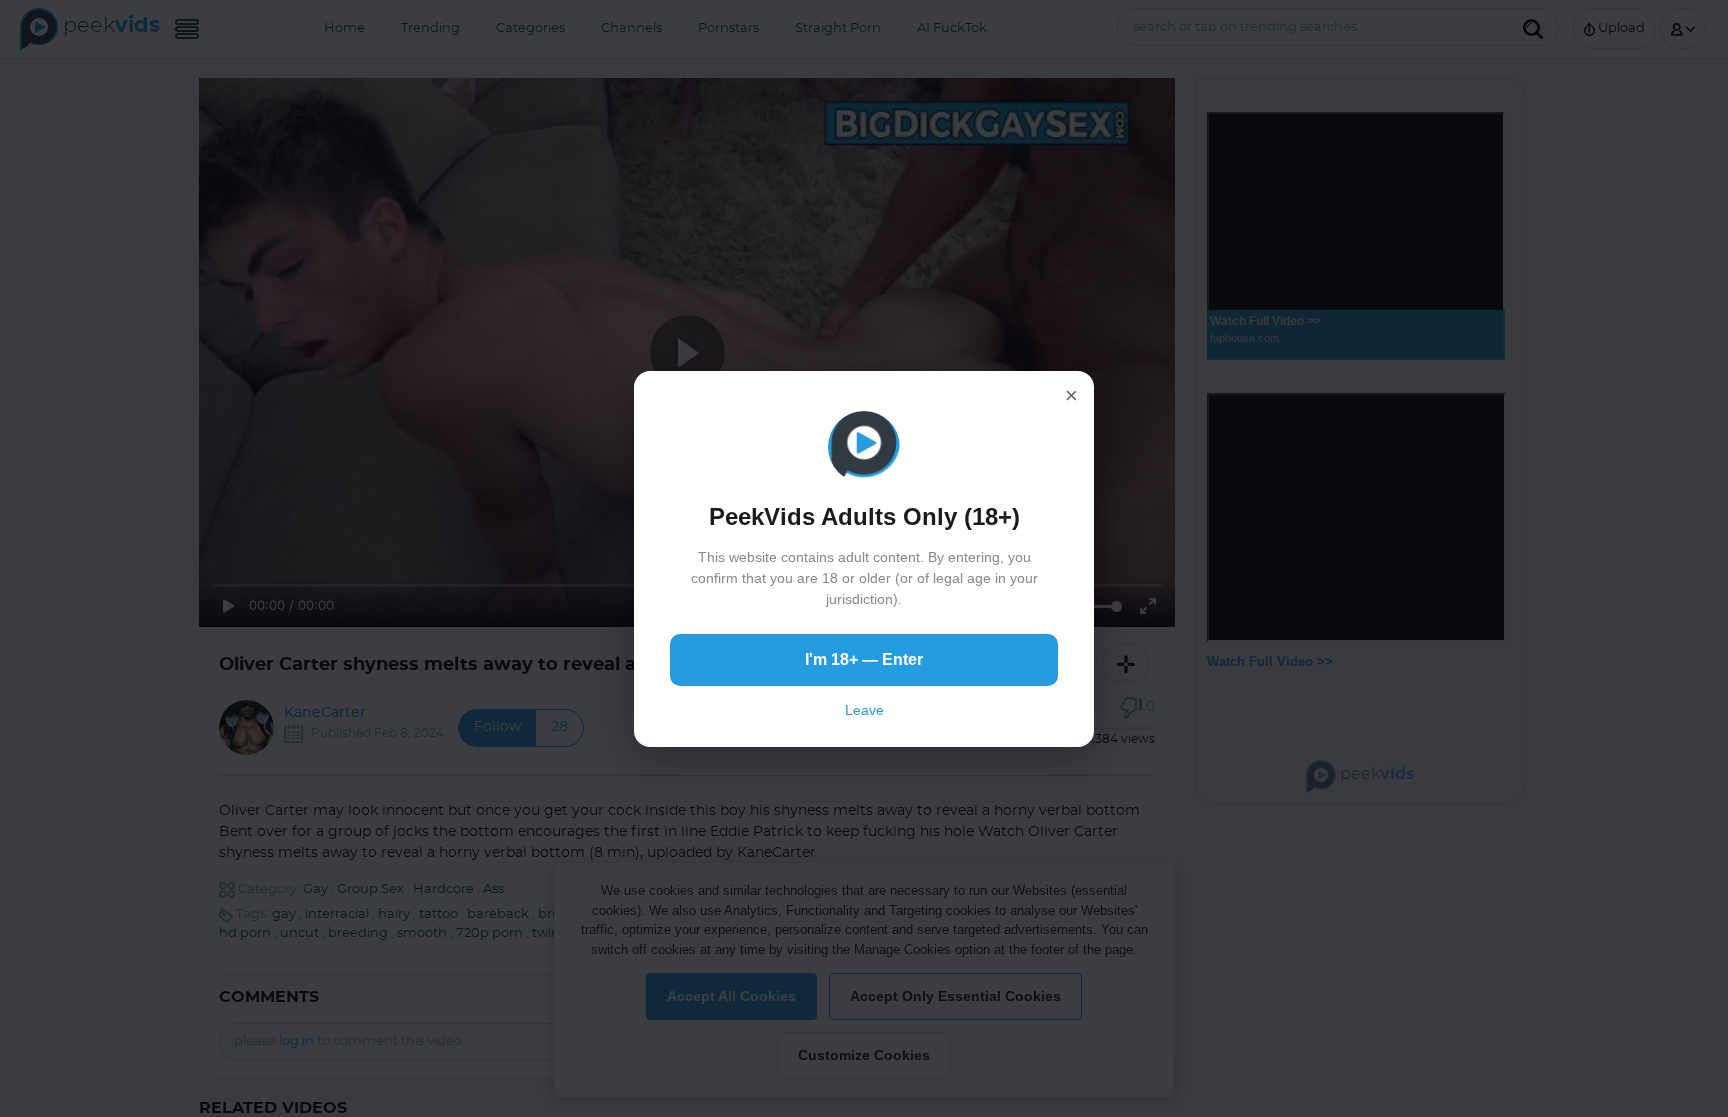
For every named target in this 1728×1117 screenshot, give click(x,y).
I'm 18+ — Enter (864, 659)
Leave (864, 710)
